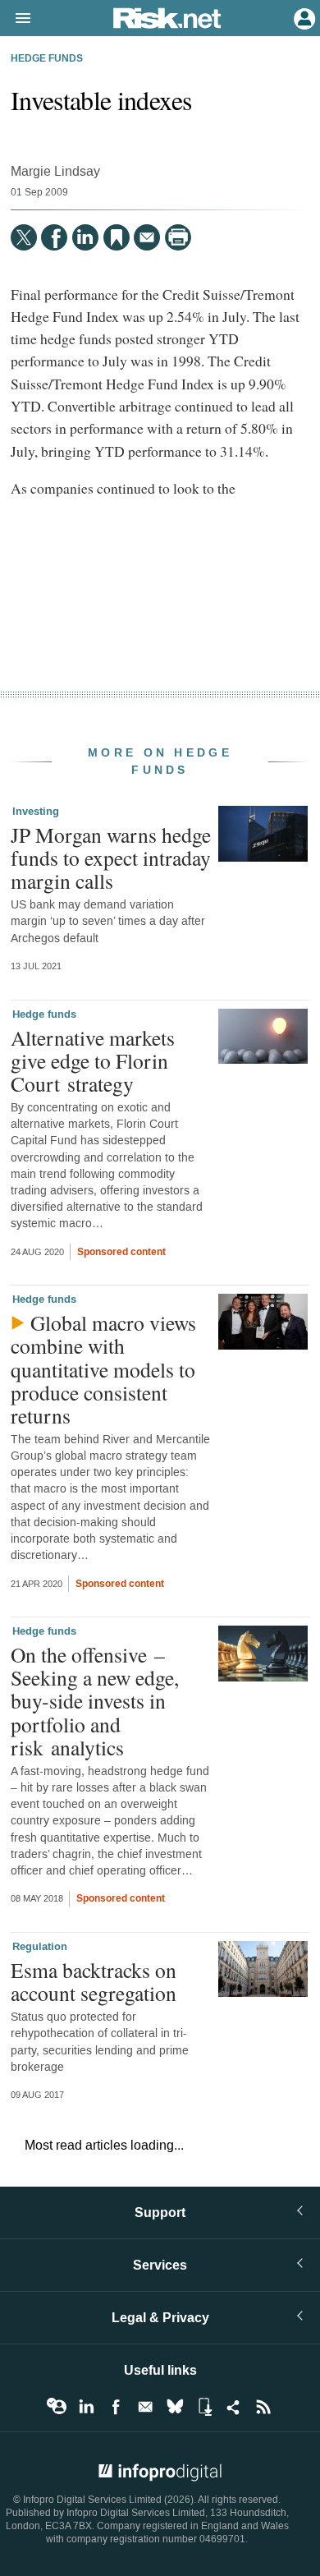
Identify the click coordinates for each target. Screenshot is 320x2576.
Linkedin (86, 2407)
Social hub (234, 2407)
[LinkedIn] (85, 237)
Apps (204, 2407)
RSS (263, 2407)
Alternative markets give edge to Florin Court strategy (93, 1060)
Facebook (116, 2407)
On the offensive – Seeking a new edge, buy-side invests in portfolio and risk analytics (95, 1701)
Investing (36, 812)
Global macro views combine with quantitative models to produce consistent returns (103, 1369)
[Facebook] (54, 237)
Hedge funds (47, 59)
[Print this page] (178, 237)
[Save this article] (117, 237)
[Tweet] (24, 237)
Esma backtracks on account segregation (94, 1981)
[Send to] (147, 237)
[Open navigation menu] (16, 19)
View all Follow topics (57, 2407)
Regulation (40, 1947)
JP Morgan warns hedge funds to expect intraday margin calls (111, 858)
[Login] (303, 17)
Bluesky (175, 2407)
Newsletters (145, 2407)
